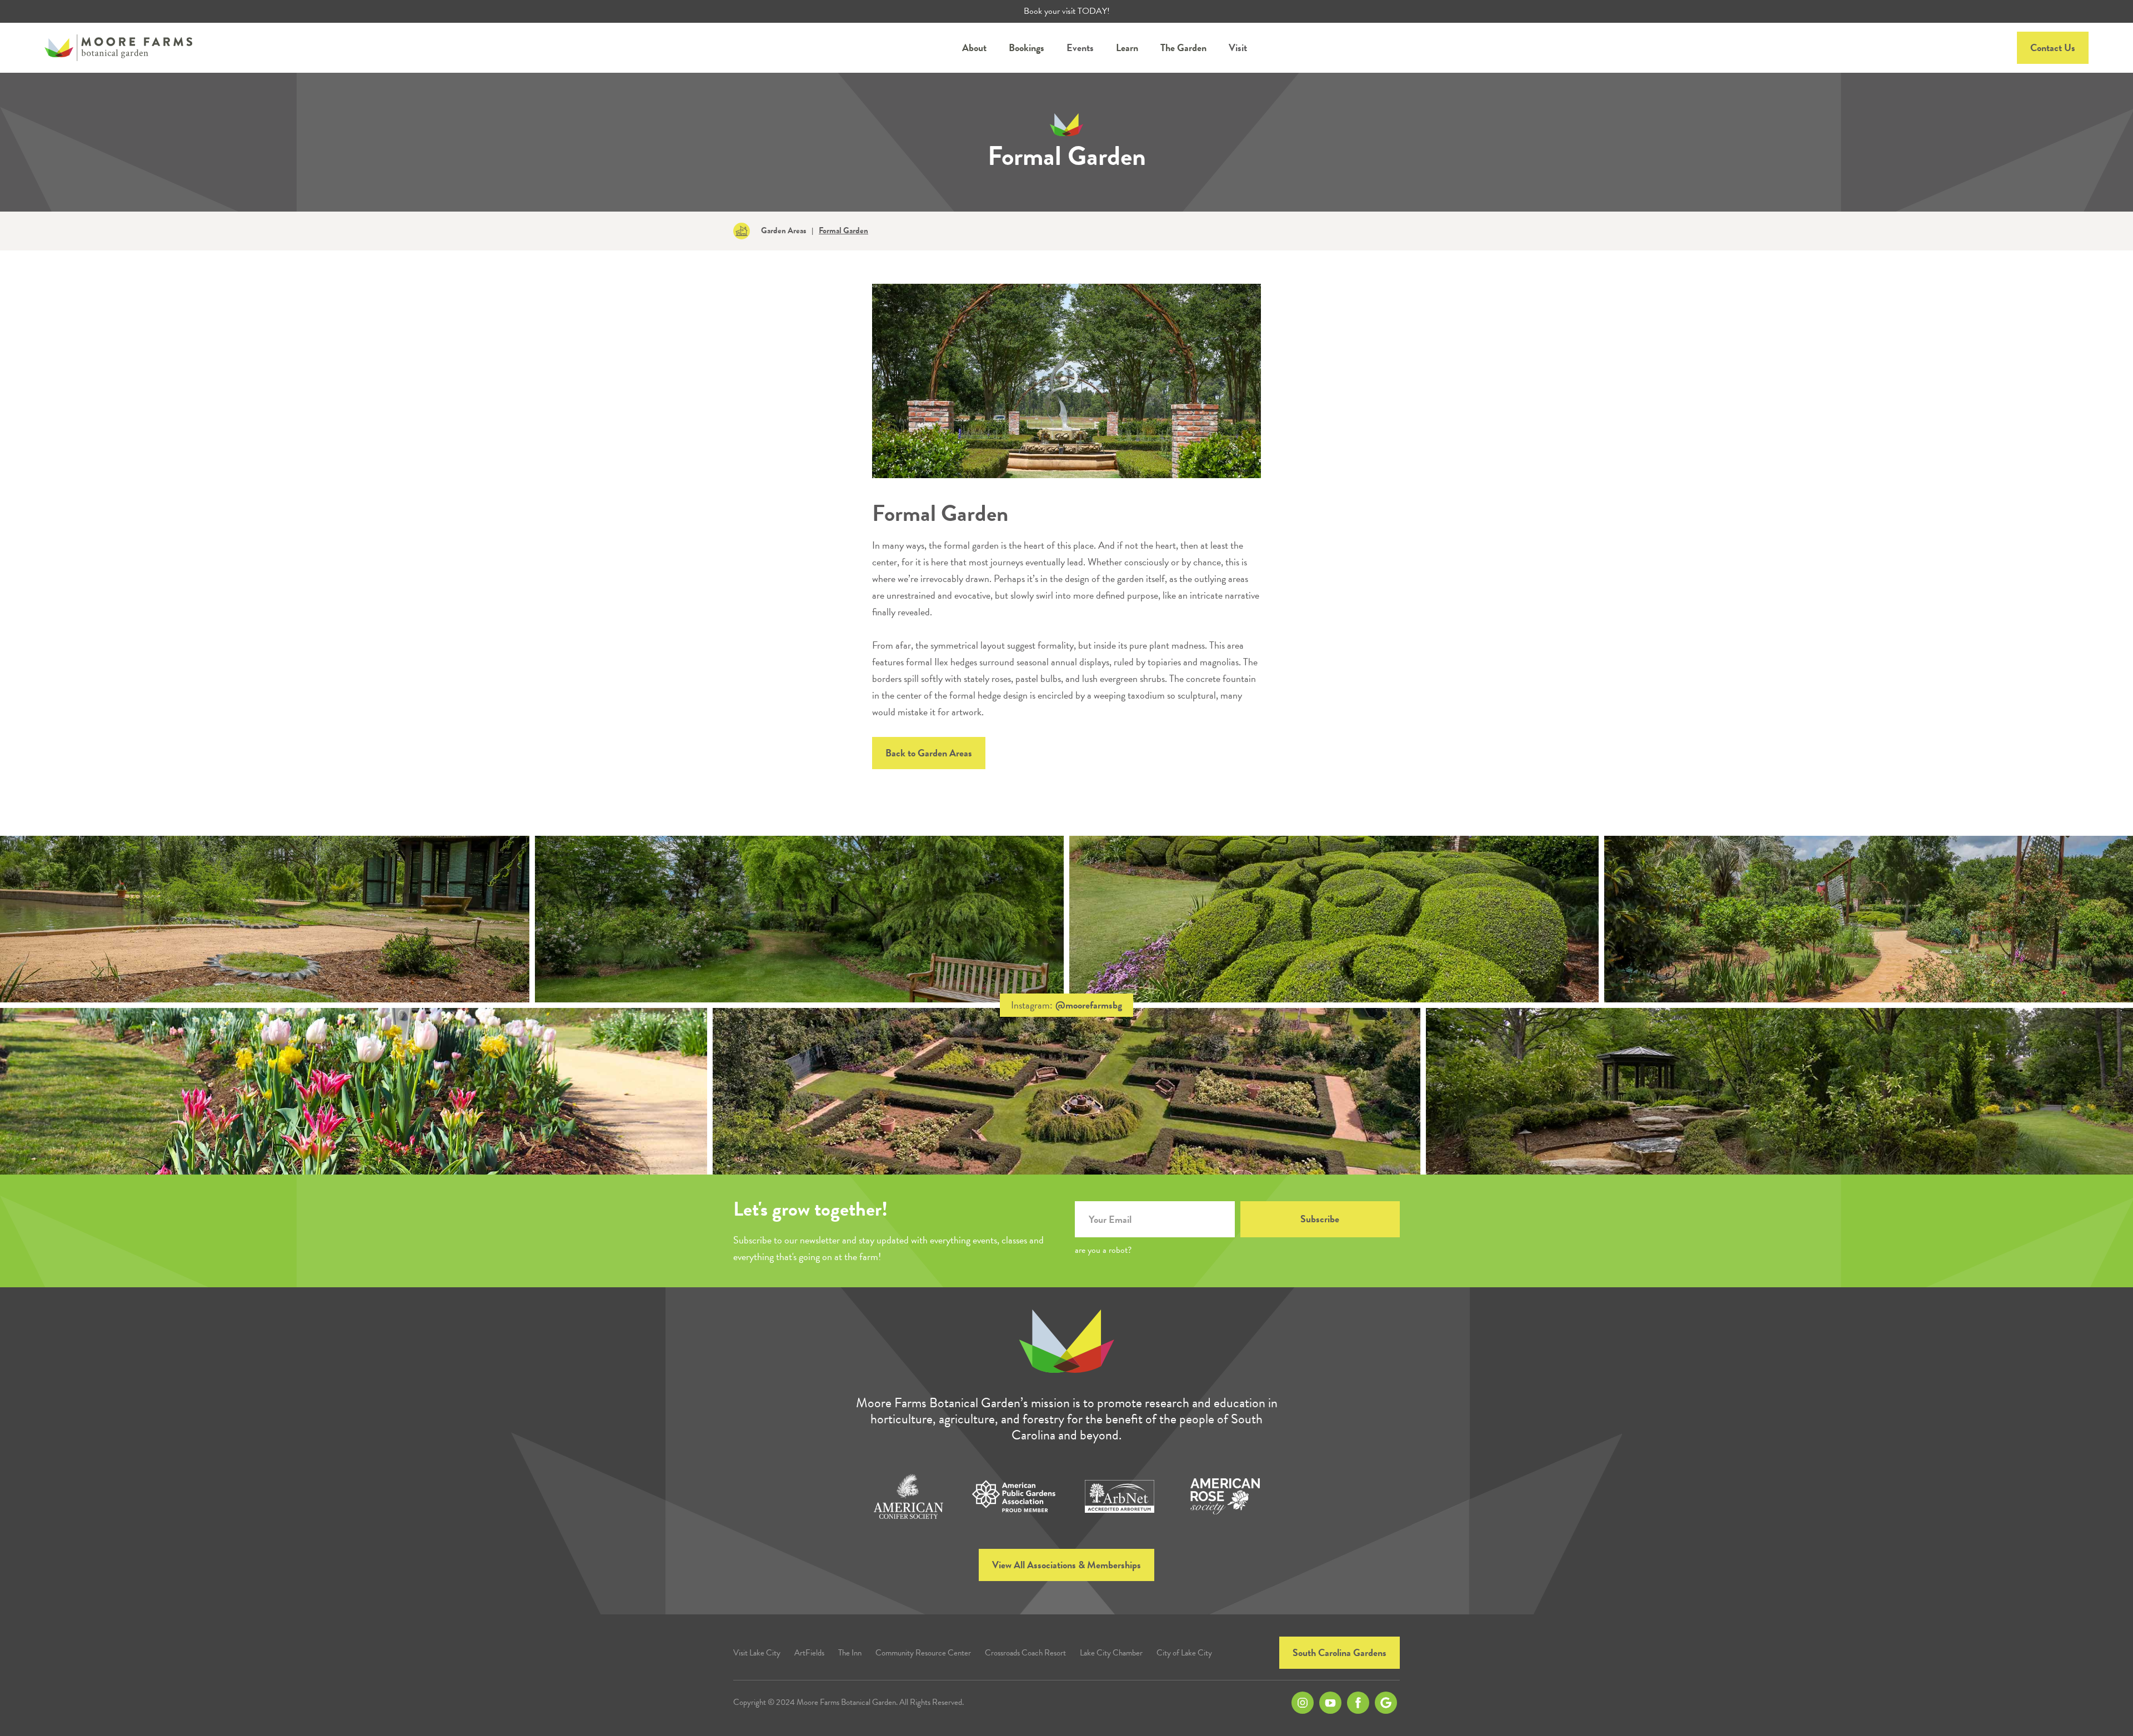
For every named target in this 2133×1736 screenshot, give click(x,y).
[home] (118, 48)
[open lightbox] (265, 919)
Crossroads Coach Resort (1025, 1653)
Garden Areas (783, 231)
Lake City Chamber (1111, 1653)
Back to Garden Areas (929, 753)
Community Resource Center (923, 1653)
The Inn (850, 1653)
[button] (974, 48)
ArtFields (809, 1653)
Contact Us (2053, 47)
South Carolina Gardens (1340, 1652)
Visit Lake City (757, 1653)
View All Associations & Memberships (1066, 1565)
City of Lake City (1184, 1653)
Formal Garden (843, 231)
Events (1080, 47)
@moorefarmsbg (1089, 1005)
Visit (1238, 47)
